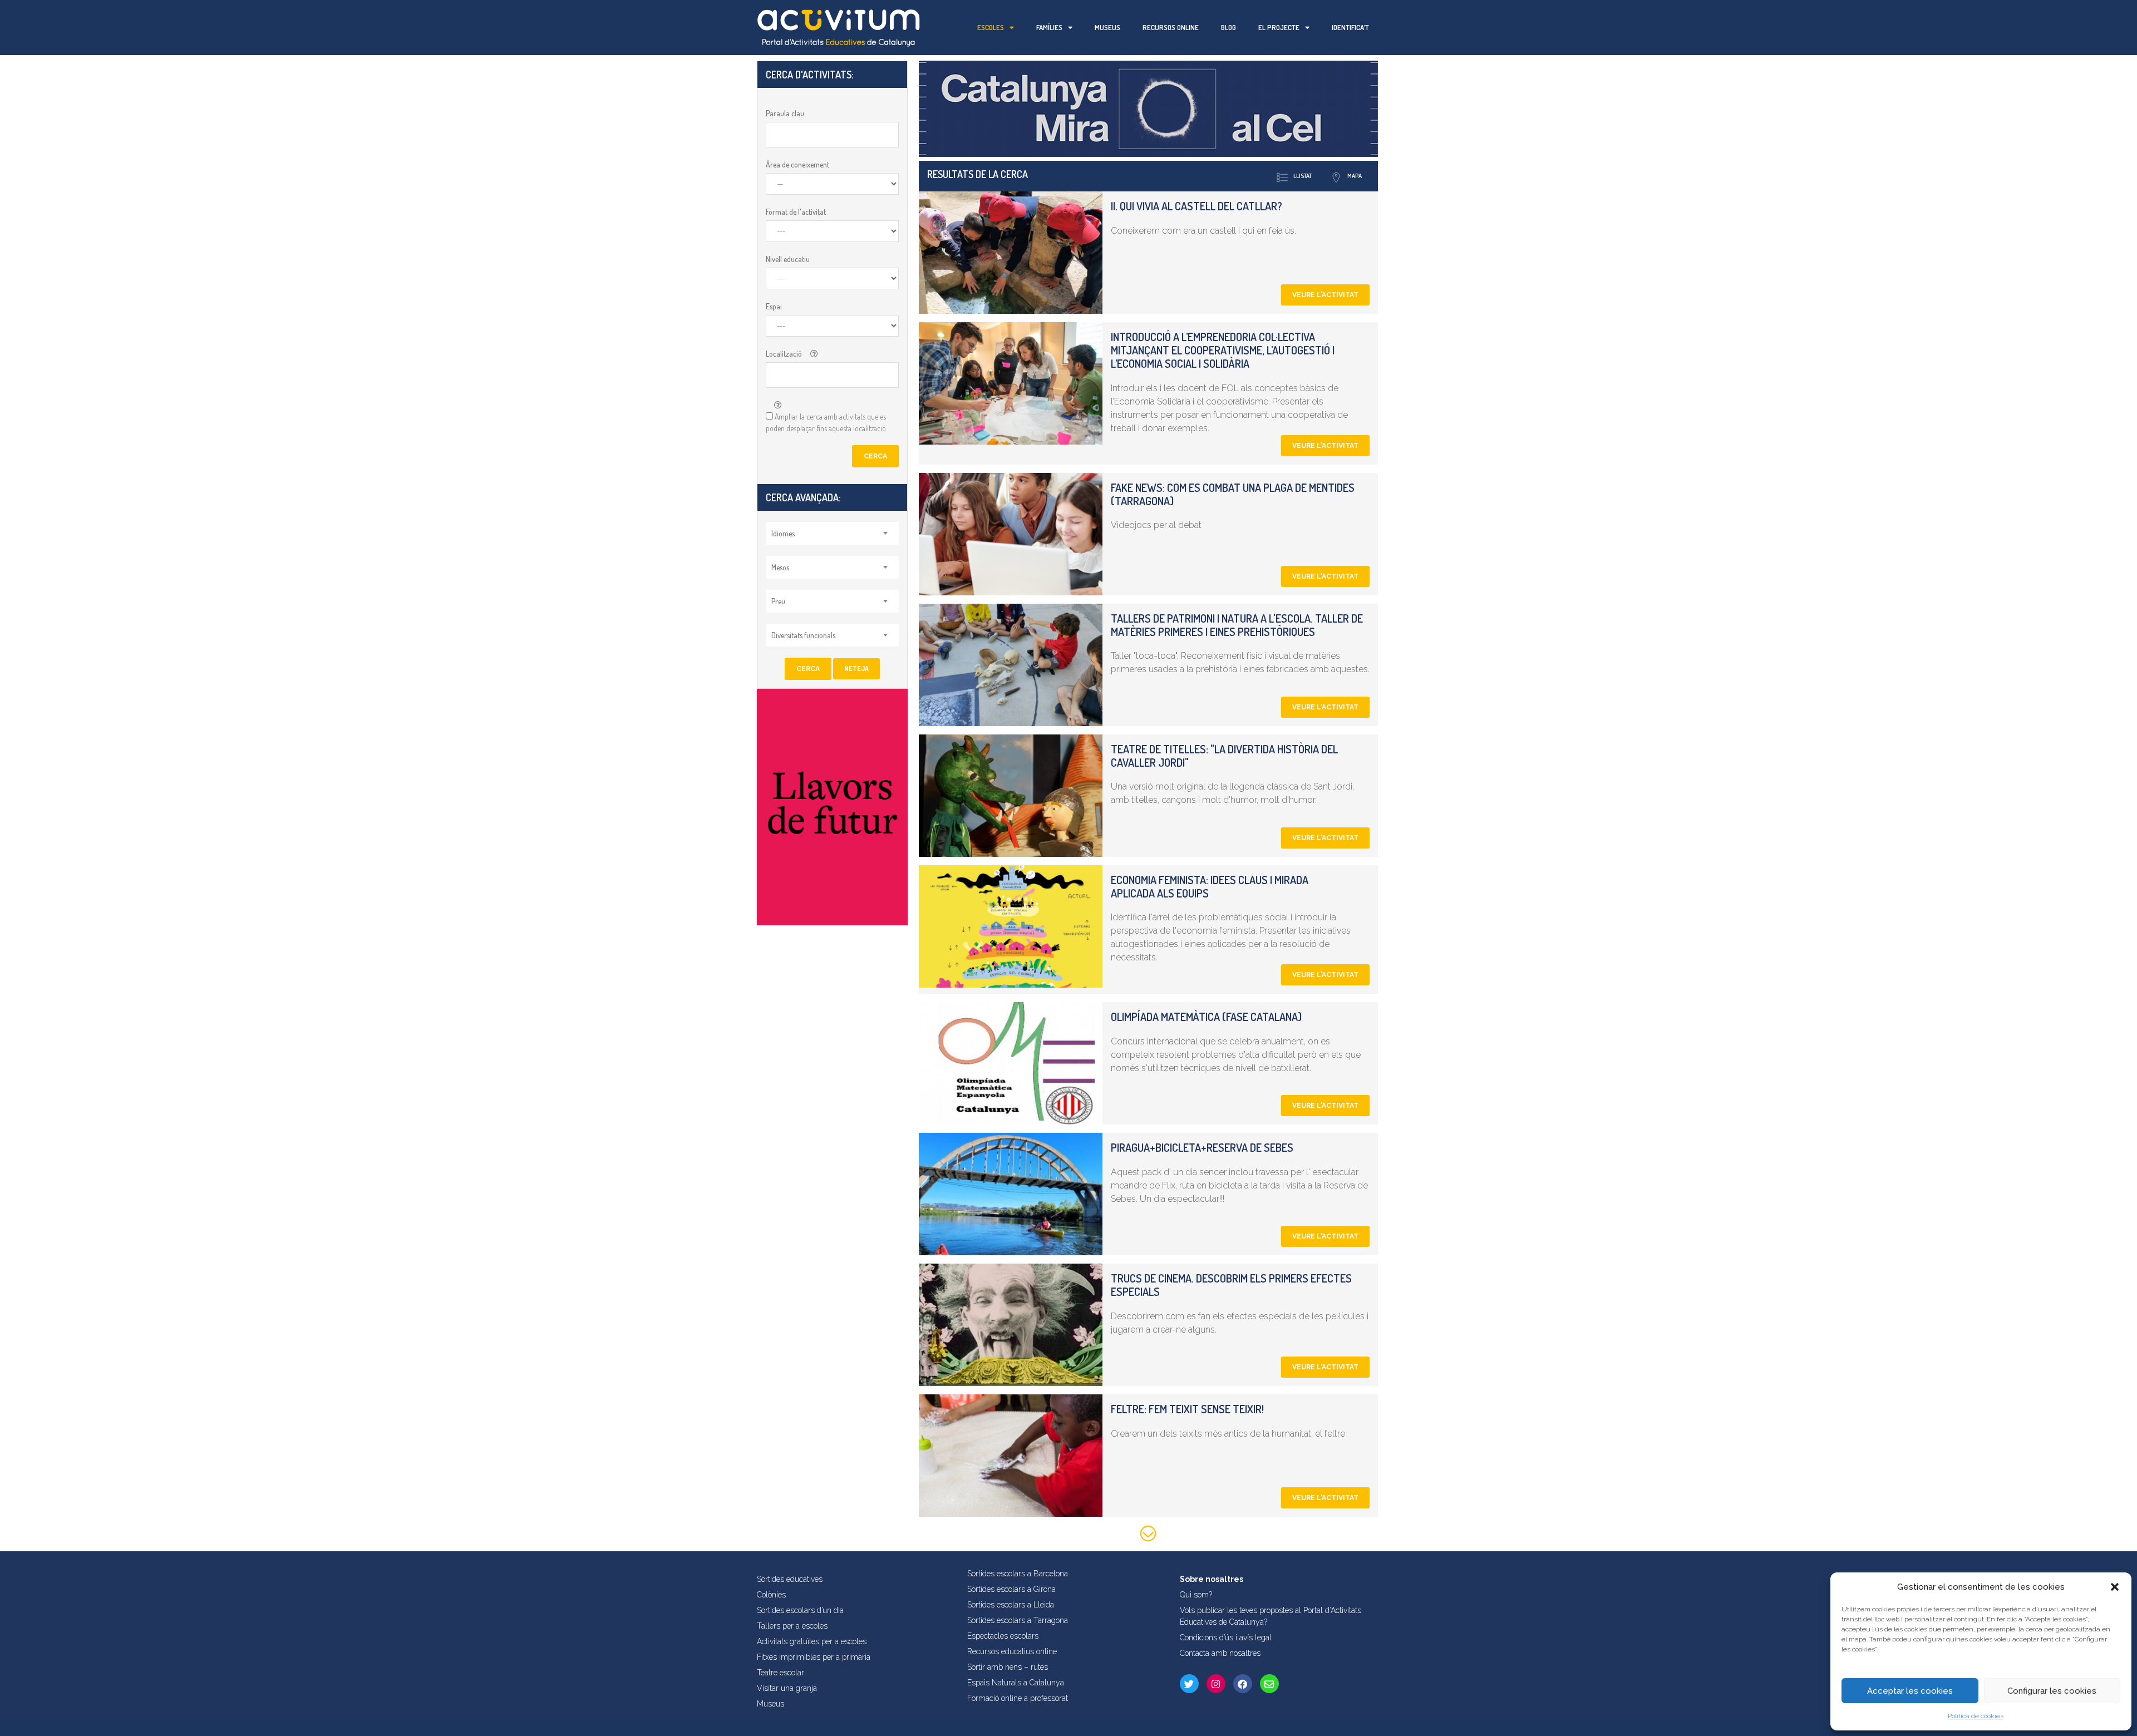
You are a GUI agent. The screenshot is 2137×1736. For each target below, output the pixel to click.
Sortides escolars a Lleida (1011, 1605)
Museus (1107, 27)
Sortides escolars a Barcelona (1018, 1574)
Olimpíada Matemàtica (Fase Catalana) (1206, 1017)
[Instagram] (1216, 1684)
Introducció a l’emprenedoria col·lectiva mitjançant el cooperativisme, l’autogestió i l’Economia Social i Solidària (1223, 350)
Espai (774, 306)
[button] (2115, 1587)
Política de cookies (1976, 1716)
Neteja (856, 669)
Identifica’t (1350, 27)
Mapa (1355, 176)
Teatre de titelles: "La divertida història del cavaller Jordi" (1224, 756)
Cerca (875, 456)
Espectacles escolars (1003, 1636)
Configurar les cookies (2052, 1691)
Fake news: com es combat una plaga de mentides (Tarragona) (1233, 494)
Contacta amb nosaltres (1220, 1653)
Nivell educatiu (788, 259)
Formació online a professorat (1018, 1698)
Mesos (780, 567)
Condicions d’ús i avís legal (1226, 1638)
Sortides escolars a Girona (1011, 1589)
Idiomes (783, 533)
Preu (778, 601)
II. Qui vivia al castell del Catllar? (1196, 206)
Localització (784, 354)
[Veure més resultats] (1148, 1535)
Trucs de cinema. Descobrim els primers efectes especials (1231, 1285)
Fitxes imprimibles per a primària (814, 1657)
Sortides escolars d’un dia (800, 1610)
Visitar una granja (787, 1688)
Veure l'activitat (1325, 295)
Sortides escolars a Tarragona (1018, 1620)
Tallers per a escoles (792, 1626)
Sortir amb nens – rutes (1008, 1667)
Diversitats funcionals (803, 635)
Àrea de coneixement (797, 164)
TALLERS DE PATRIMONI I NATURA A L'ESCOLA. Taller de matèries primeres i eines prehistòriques (1237, 625)
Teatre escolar (781, 1673)
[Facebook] (1243, 1684)
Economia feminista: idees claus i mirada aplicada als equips (1210, 886)
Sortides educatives (790, 1579)
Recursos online (1171, 27)
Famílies (1049, 27)
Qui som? (1196, 1595)
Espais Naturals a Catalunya (1016, 1683)
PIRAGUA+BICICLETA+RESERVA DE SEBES (1202, 1147)
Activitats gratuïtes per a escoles (812, 1641)
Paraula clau (785, 113)
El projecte (1279, 27)
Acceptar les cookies (1910, 1691)
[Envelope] (1269, 1684)
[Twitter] (1189, 1684)
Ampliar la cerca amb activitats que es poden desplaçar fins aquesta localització (826, 422)
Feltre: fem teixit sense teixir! (1187, 1409)
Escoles (991, 27)
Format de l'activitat (796, 212)
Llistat (1303, 176)
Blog (1228, 27)
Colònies (771, 1595)
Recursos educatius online (1012, 1651)
